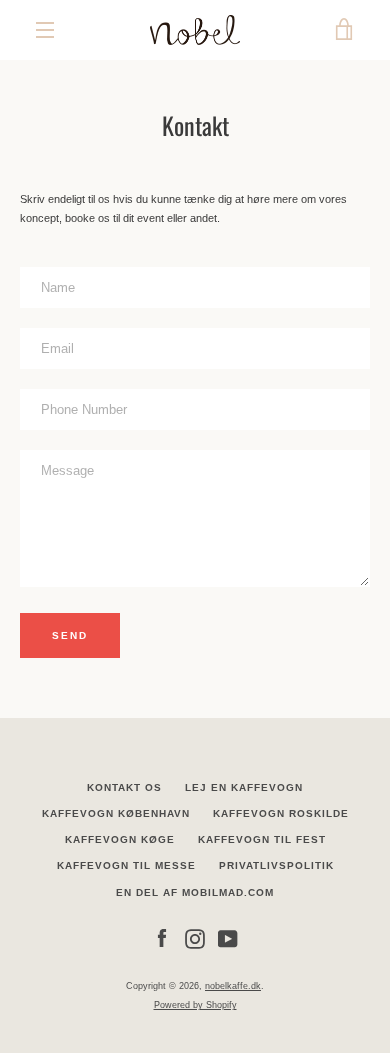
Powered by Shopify (195, 1005)
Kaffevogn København (116, 813)
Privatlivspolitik (276, 865)
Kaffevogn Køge (120, 839)
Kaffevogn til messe (126, 865)
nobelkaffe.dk (233, 986)
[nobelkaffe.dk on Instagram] (195, 938)
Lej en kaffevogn (244, 787)
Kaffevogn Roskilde (281, 813)
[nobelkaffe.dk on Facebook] (162, 938)
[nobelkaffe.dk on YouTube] (228, 938)
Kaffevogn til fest (262, 839)
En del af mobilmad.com (195, 892)
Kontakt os (124, 787)
